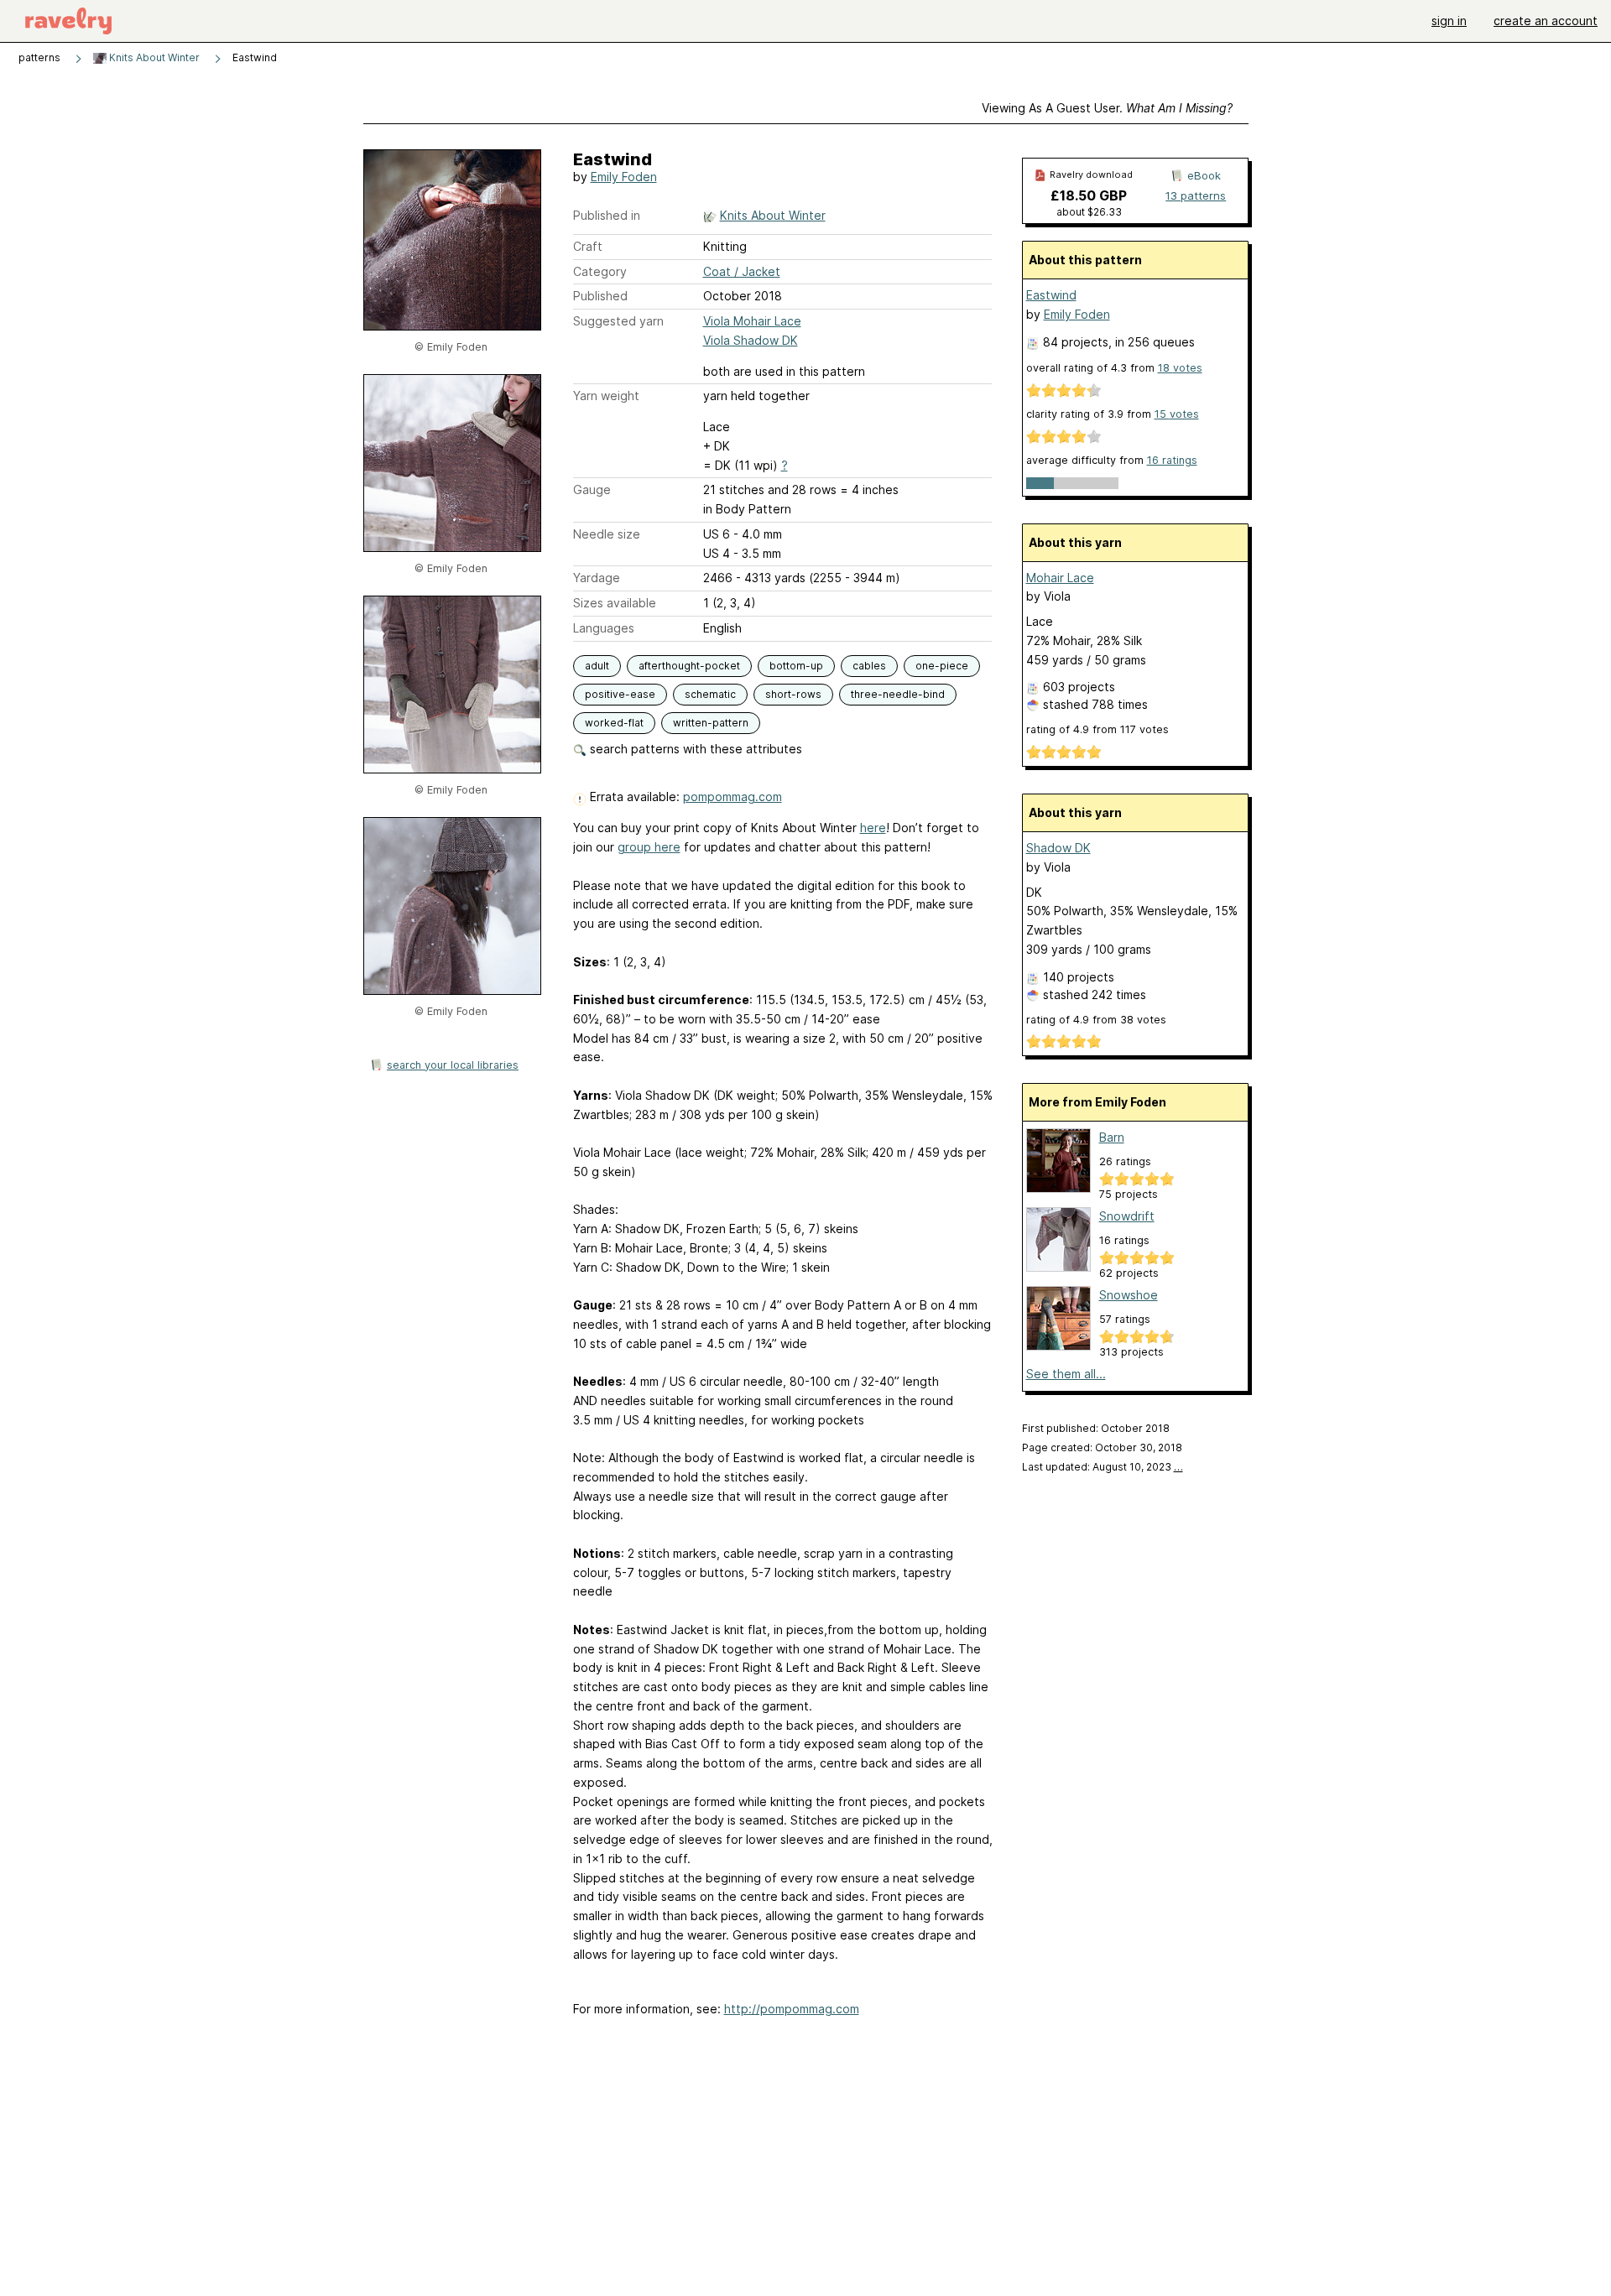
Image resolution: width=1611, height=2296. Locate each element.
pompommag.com (733, 797)
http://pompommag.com (792, 2009)
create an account (1546, 21)
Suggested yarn (618, 321)
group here (649, 847)
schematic (710, 694)
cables (869, 666)
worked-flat (614, 723)
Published (600, 296)
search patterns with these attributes (694, 749)
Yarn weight (606, 396)
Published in (607, 215)
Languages (604, 628)
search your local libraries (453, 1065)
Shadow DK (1058, 848)
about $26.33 (1089, 212)
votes (1180, 368)
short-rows (793, 694)
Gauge (592, 489)
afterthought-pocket (689, 666)
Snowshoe (1129, 1295)
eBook (1204, 175)
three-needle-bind (898, 694)
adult (597, 666)
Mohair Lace (1060, 578)
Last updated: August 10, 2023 (1103, 1467)
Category (600, 271)
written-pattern (711, 723)
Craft (588, 246)
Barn (1112, 1137)
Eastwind (1051, 295)
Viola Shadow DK (751, 340)
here (873, 828)
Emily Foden (624, 177)
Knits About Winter (153, 57)
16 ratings (1172, 460)
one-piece (942, 666)
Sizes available (615, 603)
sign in (1449, 21)
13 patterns (1196, 195)
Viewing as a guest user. (1107, 108)
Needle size (607, 534)
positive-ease (620, 694)
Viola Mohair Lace (752, 321)
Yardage (597, 578)
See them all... (1066, 1374)
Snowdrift (1127, 1216)
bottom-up (796, 666)
